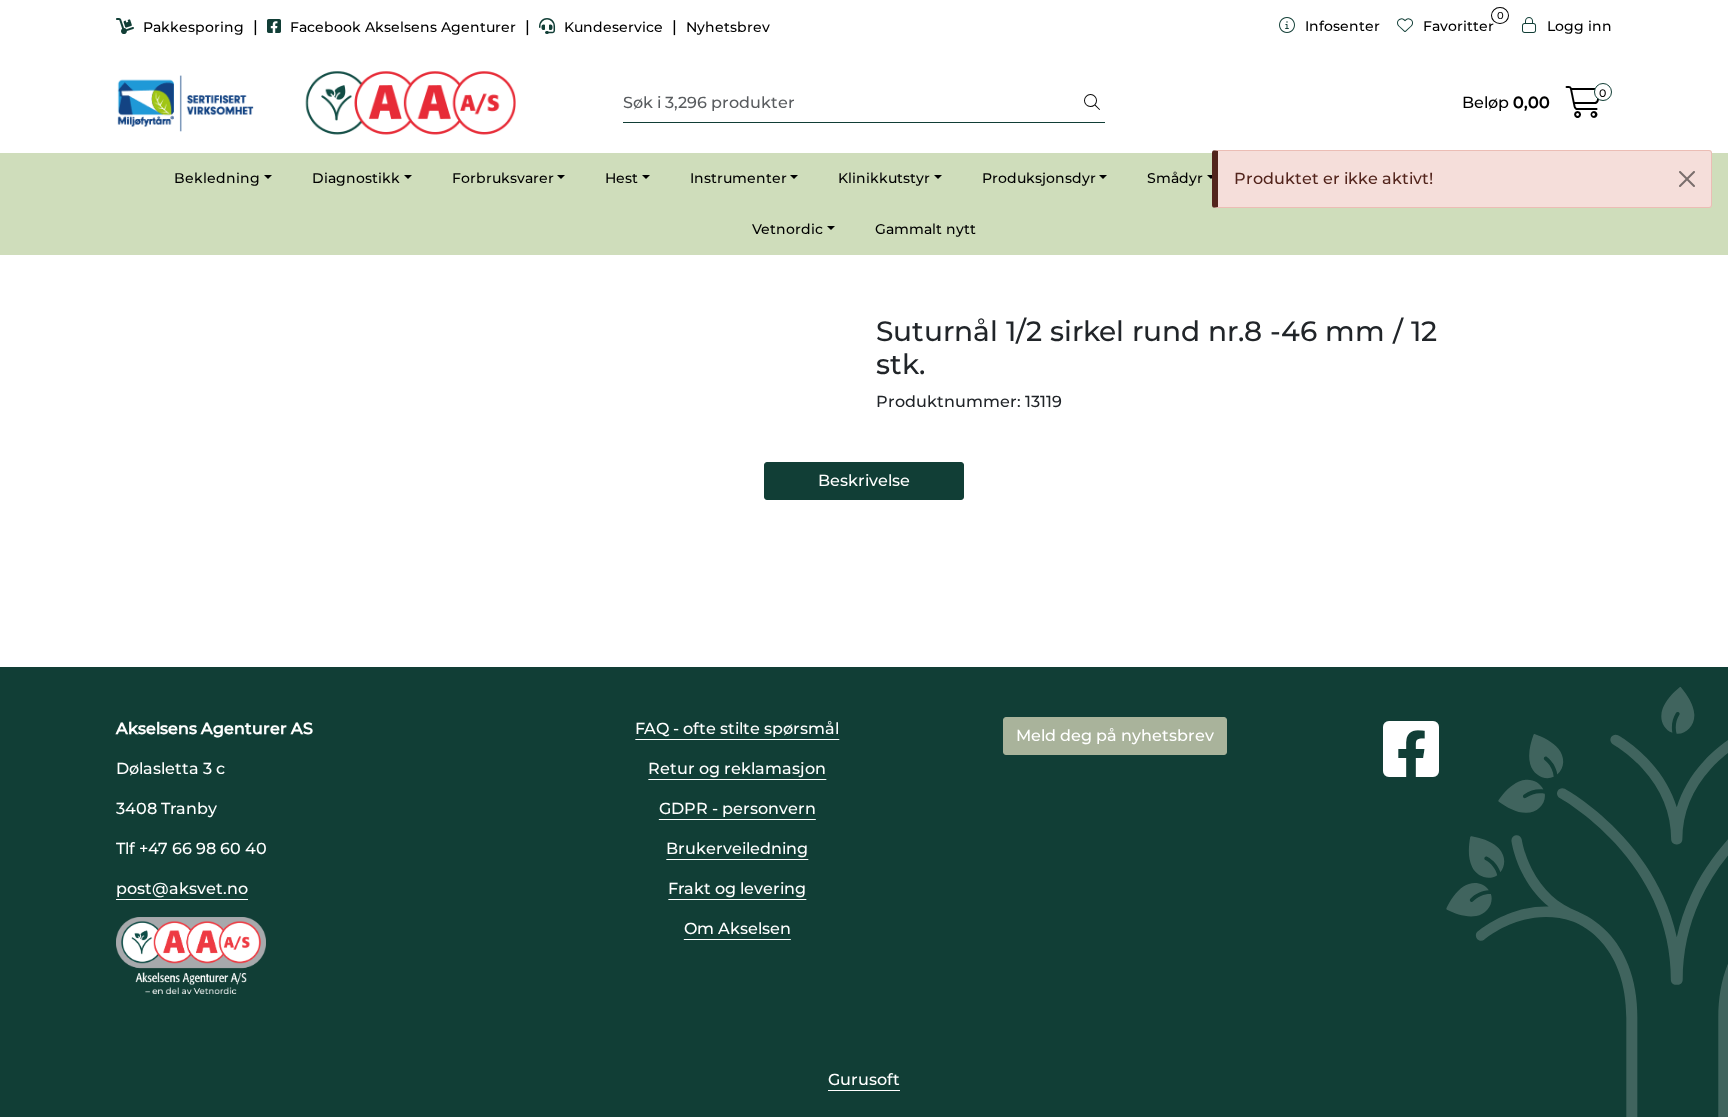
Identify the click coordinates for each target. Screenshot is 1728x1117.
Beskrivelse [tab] (864, 480)
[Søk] (1092, 103)
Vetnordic (787, 229)
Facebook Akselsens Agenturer (403, 27)
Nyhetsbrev (728, 27)
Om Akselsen (737, 928)
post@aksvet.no (182, 888)
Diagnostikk (356, 178)
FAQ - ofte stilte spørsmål (737, 728)
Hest (621, 178)
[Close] (1687, 179)
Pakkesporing (193, 27)
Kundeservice (613, 27)
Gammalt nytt (925, 229)
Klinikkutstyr (884, 178)
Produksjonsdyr (1039, 178)
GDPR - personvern (737, 808)
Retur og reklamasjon (737, 768)
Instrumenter (738, 178)
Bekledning (217, 178)
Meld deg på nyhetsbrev (1115, 735)
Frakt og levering (737, 888)
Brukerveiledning (737, 848)
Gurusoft (864, 1079)
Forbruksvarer (503, 178)
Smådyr (1175, 178)
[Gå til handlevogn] (1584, 108)
